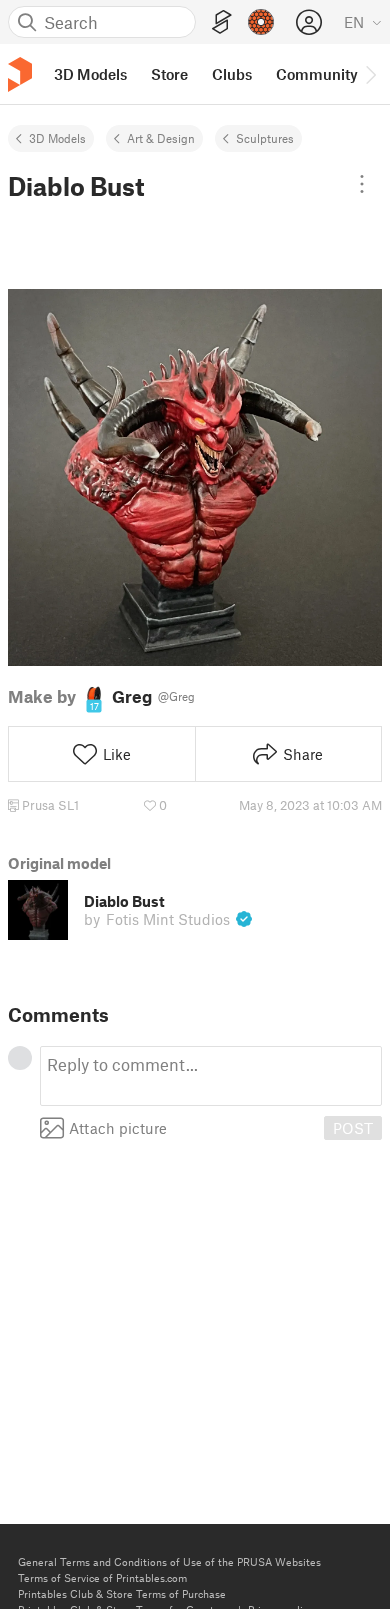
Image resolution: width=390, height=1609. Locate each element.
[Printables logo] (20, 74)
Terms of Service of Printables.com (102, 1577)
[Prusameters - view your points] (261, 22)
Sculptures (265, 138)
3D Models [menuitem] (90, 74)
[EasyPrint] (222, 22)
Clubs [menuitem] (232, 74)
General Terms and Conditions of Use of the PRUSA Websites (169, 1561)
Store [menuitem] (169, 74)
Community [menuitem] (317, 74)
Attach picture (118, 1128)
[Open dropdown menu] (362, 184)
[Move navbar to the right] (370, 74)
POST (353, 1128)
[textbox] (211, 1076)
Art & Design (161, 138)
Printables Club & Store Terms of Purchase (122, 1593)
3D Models (57, 138)
